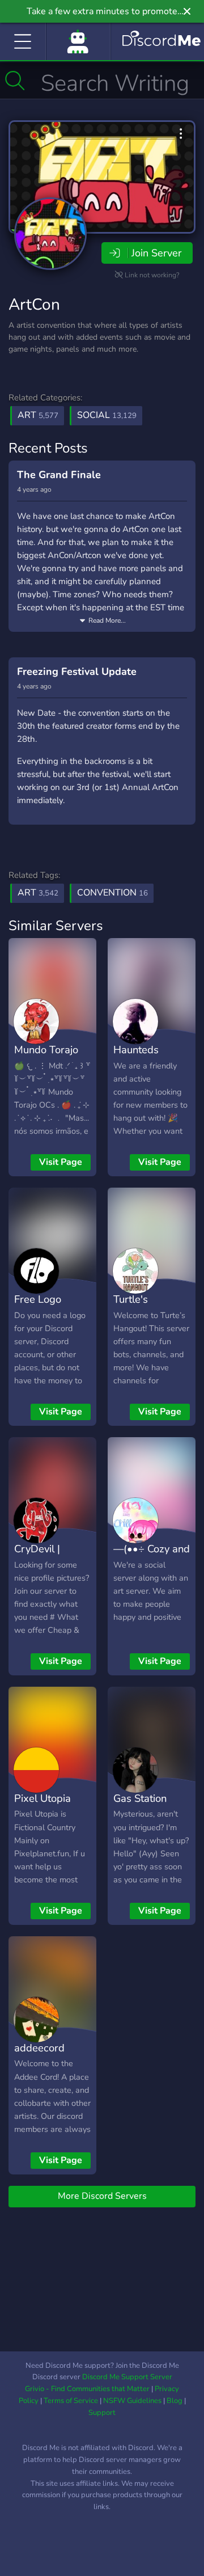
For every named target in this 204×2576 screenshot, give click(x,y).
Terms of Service (71, 2401)
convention (112, 893)
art (38, 893)
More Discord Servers (102, 2196)
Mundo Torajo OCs (46, 1058)
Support (102, 2413)
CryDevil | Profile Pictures (50, 1557)
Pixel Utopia (42, 1798)
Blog (175, 2401)
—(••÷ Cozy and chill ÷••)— (152, 1557)
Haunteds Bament (136, 1058)
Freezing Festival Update (77, 672)
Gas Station (140, 1798)
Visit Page (61, 1162)
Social (107, 415)
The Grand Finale (59, 475)
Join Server (156, 253)
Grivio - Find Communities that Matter (87, 2389)
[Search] (15, 81)
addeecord (39, 2048)
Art (38, 415)
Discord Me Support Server (127, 2377)
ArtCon (34, 305)
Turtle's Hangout (133, 1307)
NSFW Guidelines (132, 2401)
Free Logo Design (38, 1307)
